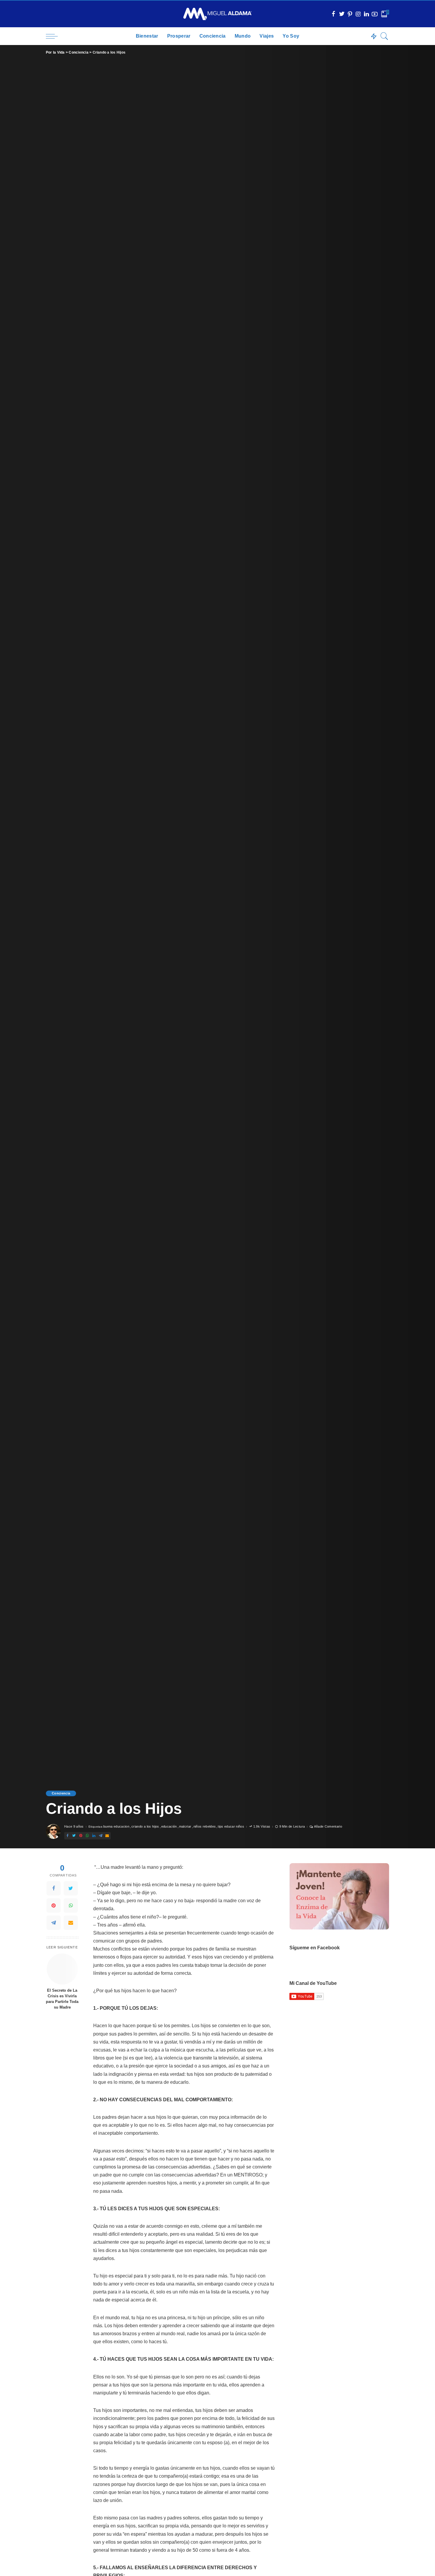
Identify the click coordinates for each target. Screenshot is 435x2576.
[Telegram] (54, 1923)
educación (169, 1827)
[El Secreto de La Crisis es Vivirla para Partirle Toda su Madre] (62, 1969)
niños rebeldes (205, 1827)
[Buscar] (384, 36)
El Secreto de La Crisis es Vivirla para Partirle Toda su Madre (62, 1999)
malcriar (185, 1827)
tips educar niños (231, 1827)
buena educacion (116, 1827)
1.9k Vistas (262, 1827)
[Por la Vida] (218, 14)
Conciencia (61, 1793)
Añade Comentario (328, 1827)
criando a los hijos (145, 1827)
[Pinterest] (54, 1905)
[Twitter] (71, 1888)
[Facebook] (54, 1888)
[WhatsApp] (71, 1905)
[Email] (71, 1923)
